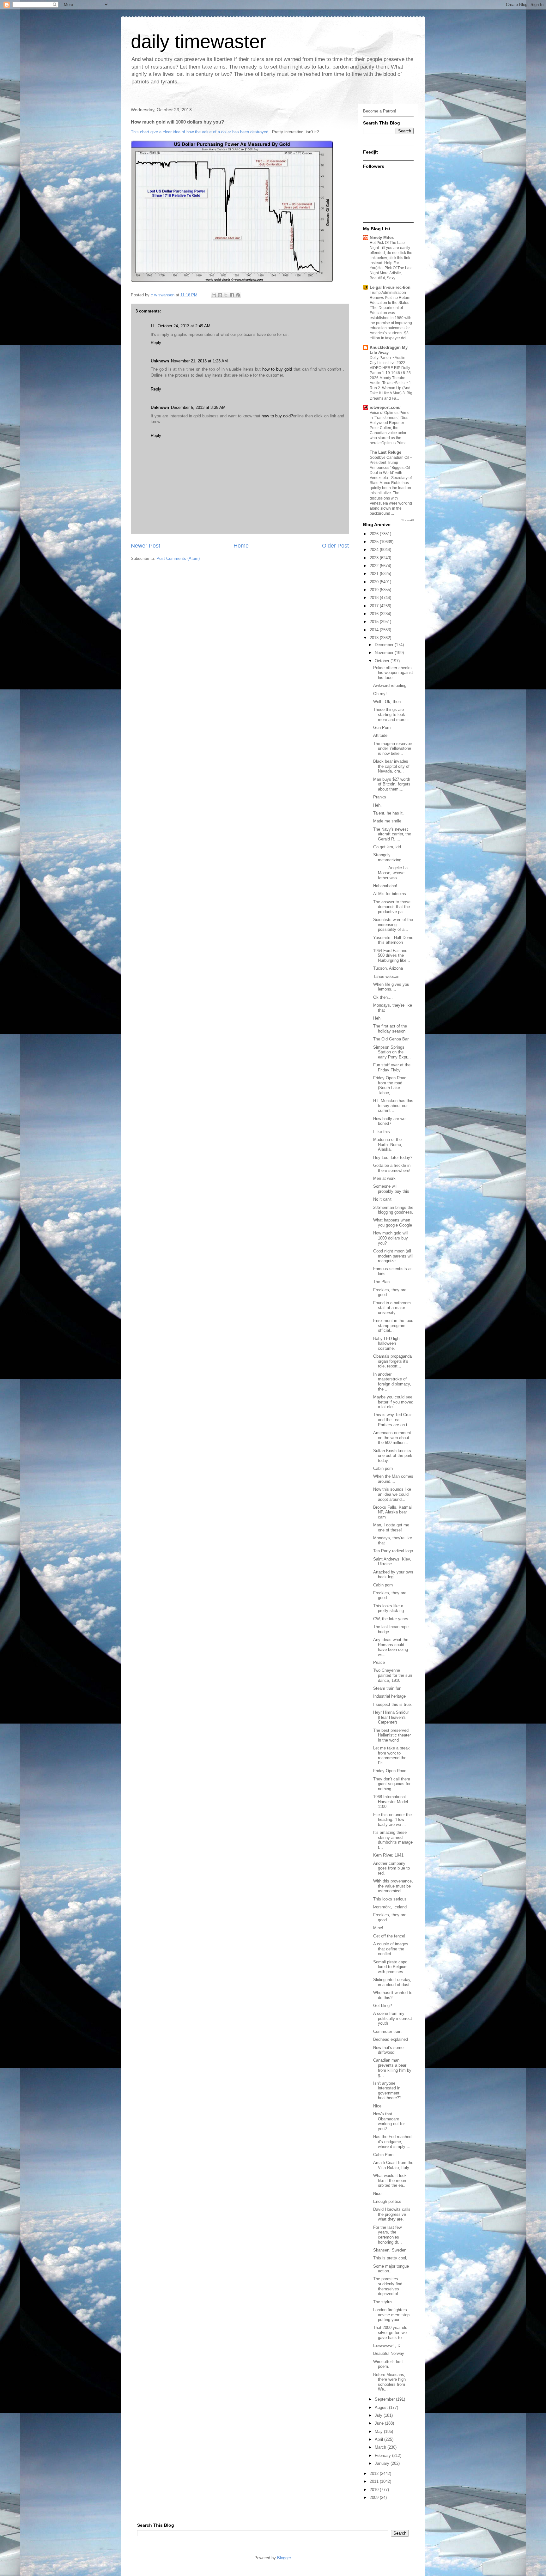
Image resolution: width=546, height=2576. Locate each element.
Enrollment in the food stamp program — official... (393, 1325)
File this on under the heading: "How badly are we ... (392, 1820)
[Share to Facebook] (232, 295)
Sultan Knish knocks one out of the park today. (393, 1456)
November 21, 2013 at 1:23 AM (199, 361)
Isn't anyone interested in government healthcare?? (387, 2091)
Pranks (380, 797)
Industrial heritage (389, 1696)
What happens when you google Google (393, 1223)
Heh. (377, 805)
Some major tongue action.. (391, 2269)
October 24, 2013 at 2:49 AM (184, 326)
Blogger (284, 2558)
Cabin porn (383, 1468)
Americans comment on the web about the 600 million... (392, 1438)
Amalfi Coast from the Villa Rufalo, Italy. (393, 2165)
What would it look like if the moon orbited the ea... (390, 2180)
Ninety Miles (382, 237)
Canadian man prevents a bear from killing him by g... (392, 2068)
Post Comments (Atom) (178, 558)
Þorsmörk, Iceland (390, 1907)
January (383, 2463)
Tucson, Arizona (388, 968)
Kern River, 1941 (388, 1855)
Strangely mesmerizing (387, 857)
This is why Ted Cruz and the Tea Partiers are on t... (392, 1420)
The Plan (381, 1282)
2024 (375, 550)
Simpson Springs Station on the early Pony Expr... (392, 1052)
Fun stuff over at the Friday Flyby (392, 1067)
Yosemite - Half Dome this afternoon (393, 940)
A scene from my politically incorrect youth (393, 2018)
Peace (379, 1662)
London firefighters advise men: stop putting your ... (391, 2315)
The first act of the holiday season (390, 1029)
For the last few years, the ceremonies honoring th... (388, 2235)
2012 (375, 2473)
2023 (375, 558)
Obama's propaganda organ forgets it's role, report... (392, 1361)
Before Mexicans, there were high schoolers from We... (389, 2382)
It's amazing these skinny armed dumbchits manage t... (393, 1840)
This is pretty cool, (390, 2258)
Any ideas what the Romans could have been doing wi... (391, 1647)
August (382, 2407)
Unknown (160, 361)
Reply (156, 343)
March (381, 2447)
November (385, 653)
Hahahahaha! (385, 886)
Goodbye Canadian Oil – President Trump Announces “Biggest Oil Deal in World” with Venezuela (391, 468)
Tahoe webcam (387, 976)
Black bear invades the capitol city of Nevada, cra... (391, 766)
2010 (375, 2490)
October (383, 661)
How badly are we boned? (389, 1121)
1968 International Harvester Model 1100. (391, 1802)
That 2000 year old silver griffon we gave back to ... (390, 2332)
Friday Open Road (390, 1771)
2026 (375, 534)
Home (241, 546)
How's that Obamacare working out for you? (389, 2121)
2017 (375, 606)
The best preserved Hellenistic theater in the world (392, 1735)
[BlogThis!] (220, 295)
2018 (375, 598)
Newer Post (146, 546)
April (379, 2439)
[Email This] (214, 295)
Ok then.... (383, 997)
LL (153, 326)
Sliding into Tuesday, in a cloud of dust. (392, 1982)
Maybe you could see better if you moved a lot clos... (393, 1402)
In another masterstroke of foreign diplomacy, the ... (392, 1382)
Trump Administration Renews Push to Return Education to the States (390, 298)
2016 (375, 614)
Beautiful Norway (389, 2353)
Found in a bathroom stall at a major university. (392, 1308)
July (379, 2415)
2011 (375, 2481)
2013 (375, 638)
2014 (375, 630)
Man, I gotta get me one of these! (391, 1527)
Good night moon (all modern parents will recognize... (393, 1256)
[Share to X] (226, 295)
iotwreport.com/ (385, 407)
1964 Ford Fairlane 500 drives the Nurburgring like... (392, 955)
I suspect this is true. (393, 1704)
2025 (375, 542)
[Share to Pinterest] (238, 295)
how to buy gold (277, 369)
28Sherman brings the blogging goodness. (393, 1210)
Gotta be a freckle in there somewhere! (392, 1168)
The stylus (383, 2302)
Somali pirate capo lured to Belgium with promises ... (391, 1967)
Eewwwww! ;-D (387, 2346)
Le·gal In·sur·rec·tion (390, 287)
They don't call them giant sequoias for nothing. (392, 1784)
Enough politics (387, 2201)
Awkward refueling (390, 685)
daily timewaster (198, 42)
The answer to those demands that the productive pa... (392, 907)
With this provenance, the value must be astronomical (393, 1886)
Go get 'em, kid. (388, 847)
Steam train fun (387, 1688)
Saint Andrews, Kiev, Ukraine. (392, 1562)
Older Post (335, 546)
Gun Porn (382, 727)
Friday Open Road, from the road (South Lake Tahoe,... (390, 1085)
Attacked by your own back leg (393, 1575)
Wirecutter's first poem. (388, 2364)
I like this (382, 1132)
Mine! (378, 1928)
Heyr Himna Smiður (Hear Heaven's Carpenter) (391, 1717)
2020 (375, 582)
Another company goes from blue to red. (391, 1868)
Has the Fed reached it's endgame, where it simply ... (392, 2142)
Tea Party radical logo (393, 1551)
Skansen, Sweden (390, 2250)
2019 (375, 590)
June (380, 2423)
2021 (375, 574)
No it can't (382, 1199)
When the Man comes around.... (393, 1479)
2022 (375, 566)
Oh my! (380, 694)
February (383, 2455)
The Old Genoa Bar (391, 1039)
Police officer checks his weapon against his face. (393, 673)
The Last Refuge (385, 452)
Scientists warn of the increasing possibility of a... (393, 924)
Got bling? (382, 2006)
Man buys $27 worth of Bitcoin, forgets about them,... (392, 784)
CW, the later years (391, 1619)
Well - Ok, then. (388, 702)
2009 (375, 2497)
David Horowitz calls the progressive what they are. (392, 2214)
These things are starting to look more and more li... (393, 714)
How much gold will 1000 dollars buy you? (391, 1238)
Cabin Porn (383, 2155)
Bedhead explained (391, 2039)
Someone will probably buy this (391, 1189)
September (385, 2399)
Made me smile (387, 821)
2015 (375, 622)
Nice (377, 2106)
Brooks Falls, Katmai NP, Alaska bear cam (392, 1512)
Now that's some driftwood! (388, 2050)
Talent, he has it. (388, 813)
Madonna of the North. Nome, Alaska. (388, 1144)
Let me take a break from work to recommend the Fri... (391, 1755)
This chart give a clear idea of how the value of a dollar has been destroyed (200, 132)
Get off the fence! (389, 1936)
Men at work (384, 1178)
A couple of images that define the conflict (391, 1949)
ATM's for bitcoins (390, 894)
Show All (407, 520)
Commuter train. (388, 2031)
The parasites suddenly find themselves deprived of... (388, 2286)
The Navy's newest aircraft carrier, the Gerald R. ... (392, 834)
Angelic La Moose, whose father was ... (390, 873)
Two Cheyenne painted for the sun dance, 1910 (393, 1675)
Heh (377, 1018)
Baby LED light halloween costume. (387, 1343)
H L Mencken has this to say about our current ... (393, 1106)
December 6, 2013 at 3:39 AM (198, 407)
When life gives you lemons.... (391, 987)
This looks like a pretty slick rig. (389, 1608)
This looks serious (390, 1899)
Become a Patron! (380, 111)
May (379, 2431)
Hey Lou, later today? (393, 1158)
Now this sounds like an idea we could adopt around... (392, 1494)
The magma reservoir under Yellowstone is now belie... (393, 749)
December (385, 645)
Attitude (380, 735)
